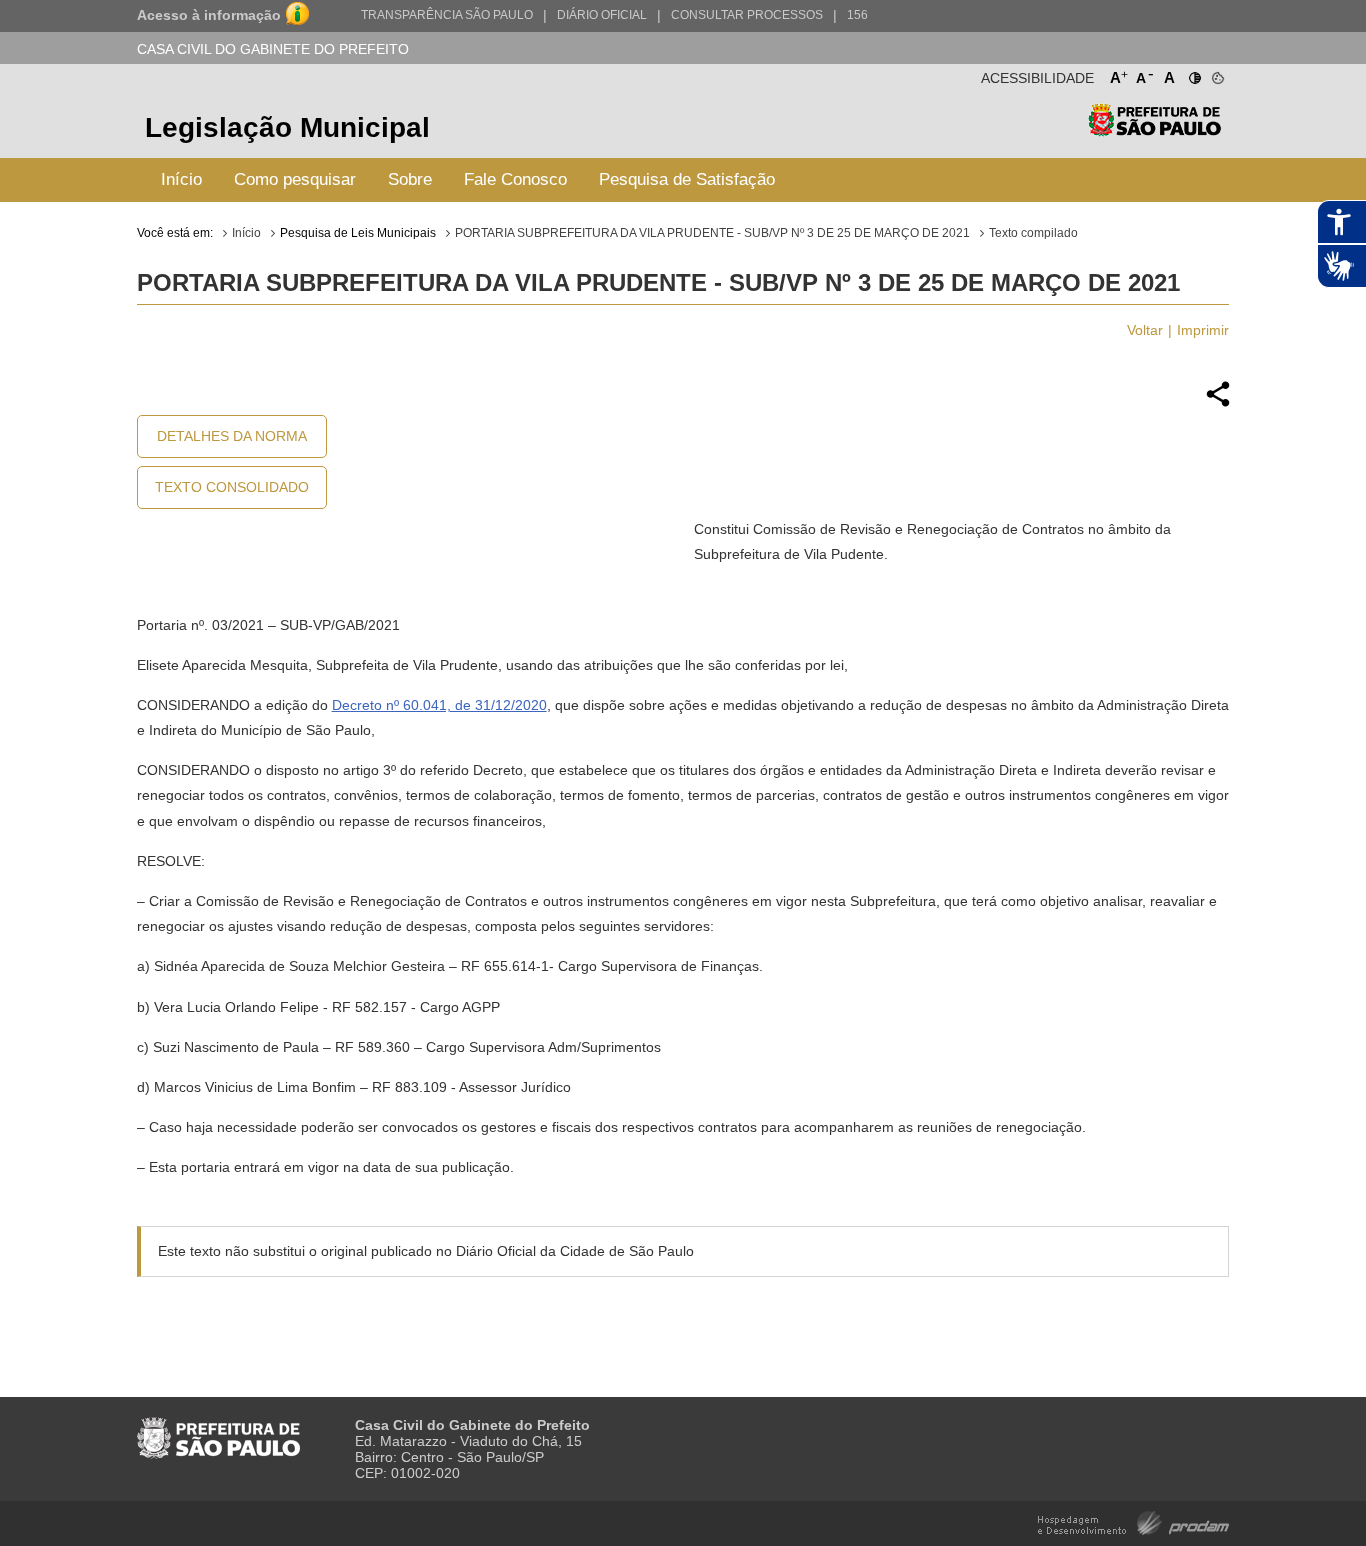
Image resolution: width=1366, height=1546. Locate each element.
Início (181, 179)
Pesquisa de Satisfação (687, 179)
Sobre (410, 179)
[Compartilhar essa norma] (1218, 404)
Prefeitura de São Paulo (1154, 130)
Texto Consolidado (232, 487)
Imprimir (1203, 330)
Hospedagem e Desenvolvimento (1133, 1521)
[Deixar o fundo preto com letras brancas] (1193, 74)
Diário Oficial (602, 15)
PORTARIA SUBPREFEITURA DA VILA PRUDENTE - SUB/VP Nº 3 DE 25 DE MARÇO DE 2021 (712, 233)
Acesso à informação (209, 15)
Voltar (1145, 330)
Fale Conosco (515, 179)
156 (857, 15)
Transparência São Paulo (447, 15)
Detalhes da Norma (232, 436)
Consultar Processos (747, 15)
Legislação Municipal (287, 127)
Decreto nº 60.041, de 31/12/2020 (439, 705)
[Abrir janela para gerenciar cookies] (1216, 74)
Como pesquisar (295, 179)
